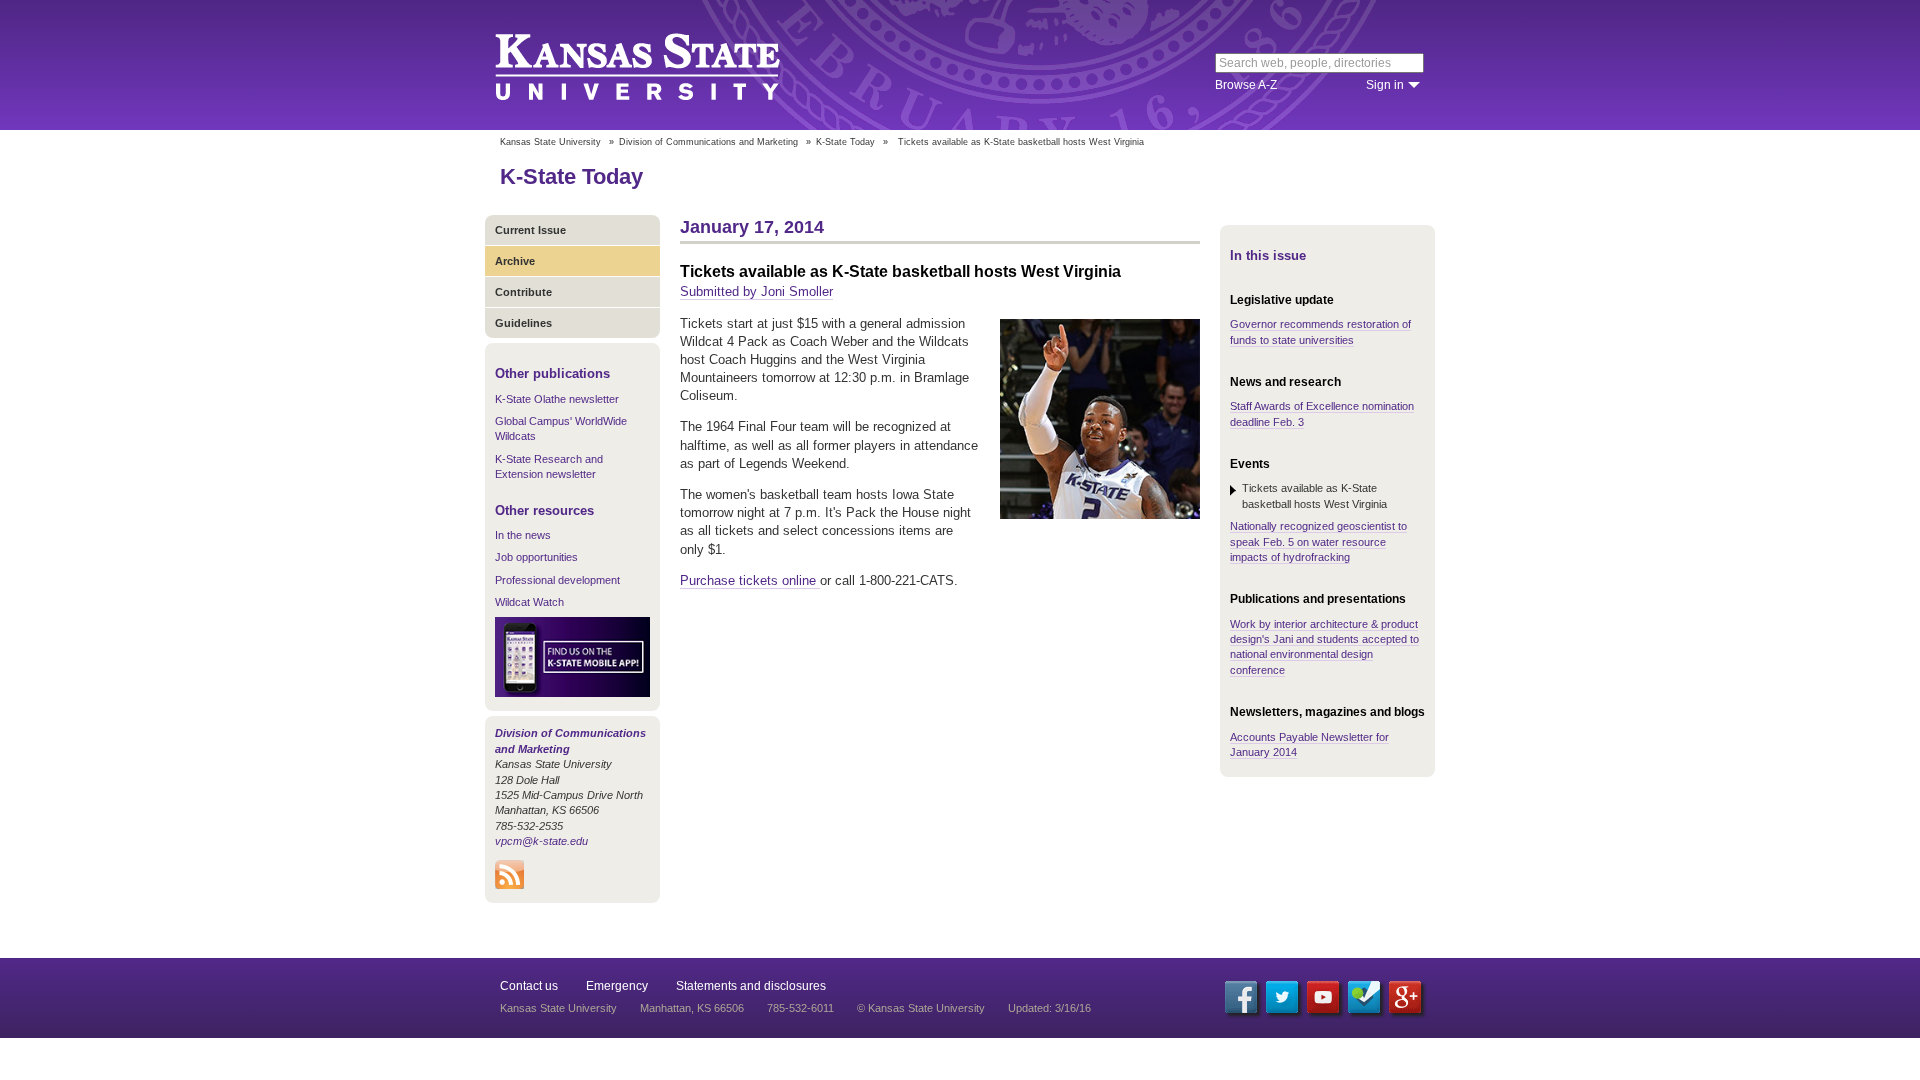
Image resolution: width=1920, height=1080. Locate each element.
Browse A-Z (1246, 85)
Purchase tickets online (750, 580)
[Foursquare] (1364, 997)
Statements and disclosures (751, 986)
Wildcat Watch (529, 602)
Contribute (523, 292)
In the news (523, 535)
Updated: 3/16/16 (1049, 1008)
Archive (515, 261)
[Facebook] (1241, 997)
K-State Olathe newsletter (557, 399)
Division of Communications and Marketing (708, 142)
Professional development (557, 580)
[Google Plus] (1405, 997)
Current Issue (530, 230)
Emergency (617, 986)
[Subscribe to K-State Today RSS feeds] (509, 885)
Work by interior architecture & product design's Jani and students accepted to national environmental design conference (1324, 647)
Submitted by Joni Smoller (756, 291)
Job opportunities (536, 557)
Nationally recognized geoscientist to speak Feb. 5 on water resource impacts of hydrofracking (1318, 541)
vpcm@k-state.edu (541, 841)
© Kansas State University (921, 1008)
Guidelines (523, 323)
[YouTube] (1323, 997)
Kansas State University (662, 65)
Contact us (529, 986)
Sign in (1385, 85)
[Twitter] (1282, 997)
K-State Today (845, 142)
